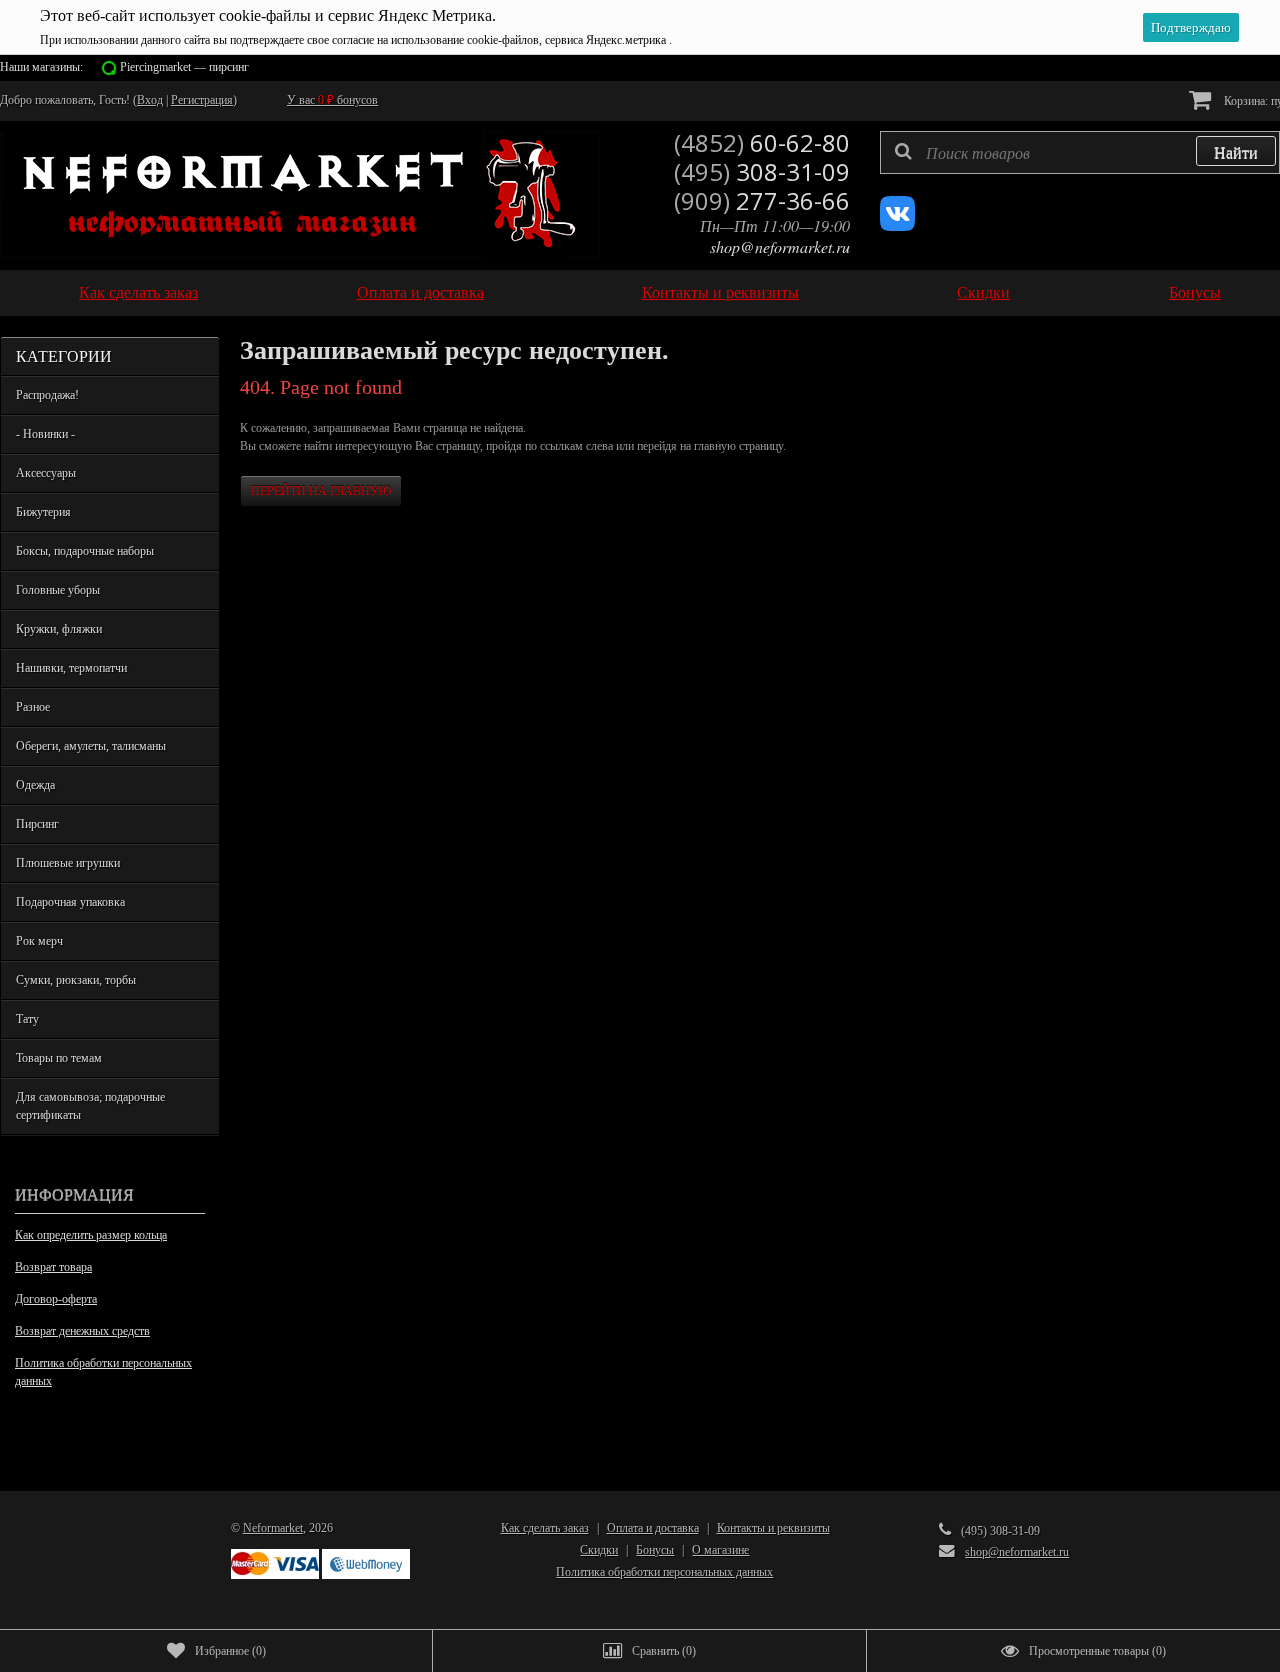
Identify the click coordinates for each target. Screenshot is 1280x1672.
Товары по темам (59, 1058)
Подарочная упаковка (70, 902)
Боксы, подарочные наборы (85, 551)
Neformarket (273, 1528)
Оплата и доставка (420, 292)
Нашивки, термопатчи (71, 668)
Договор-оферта (56, 1299)
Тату (27, 1019)
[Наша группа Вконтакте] (897, 227)
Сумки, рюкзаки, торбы (76, 980)
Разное (33, 707)
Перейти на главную (321, 491)
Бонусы (1195, 292)
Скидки (983, 292)
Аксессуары (46, 473)
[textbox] (1080, 152)
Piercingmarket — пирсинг (184, 67)
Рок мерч (39, 941)
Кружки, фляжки (59, 629)
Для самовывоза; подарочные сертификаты (90, 1106)
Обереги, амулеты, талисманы (91, 746)
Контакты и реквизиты (720, 292)
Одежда (35, 785)
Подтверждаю (1191, 27)
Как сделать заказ (138, 292)
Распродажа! (47, 395)
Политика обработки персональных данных (103, 1372)
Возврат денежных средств (82, 1331)
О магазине (720, 1550)
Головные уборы (58, 590)
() (230, 1651)
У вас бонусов (332, 100)
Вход (150, 100)
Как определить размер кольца (91, 1235)
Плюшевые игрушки (68, 863)
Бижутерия (43, 512)
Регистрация (202, 100)
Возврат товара (53, 1267)
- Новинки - (45, 434)
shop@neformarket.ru (780, 246)
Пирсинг (37, 824)
